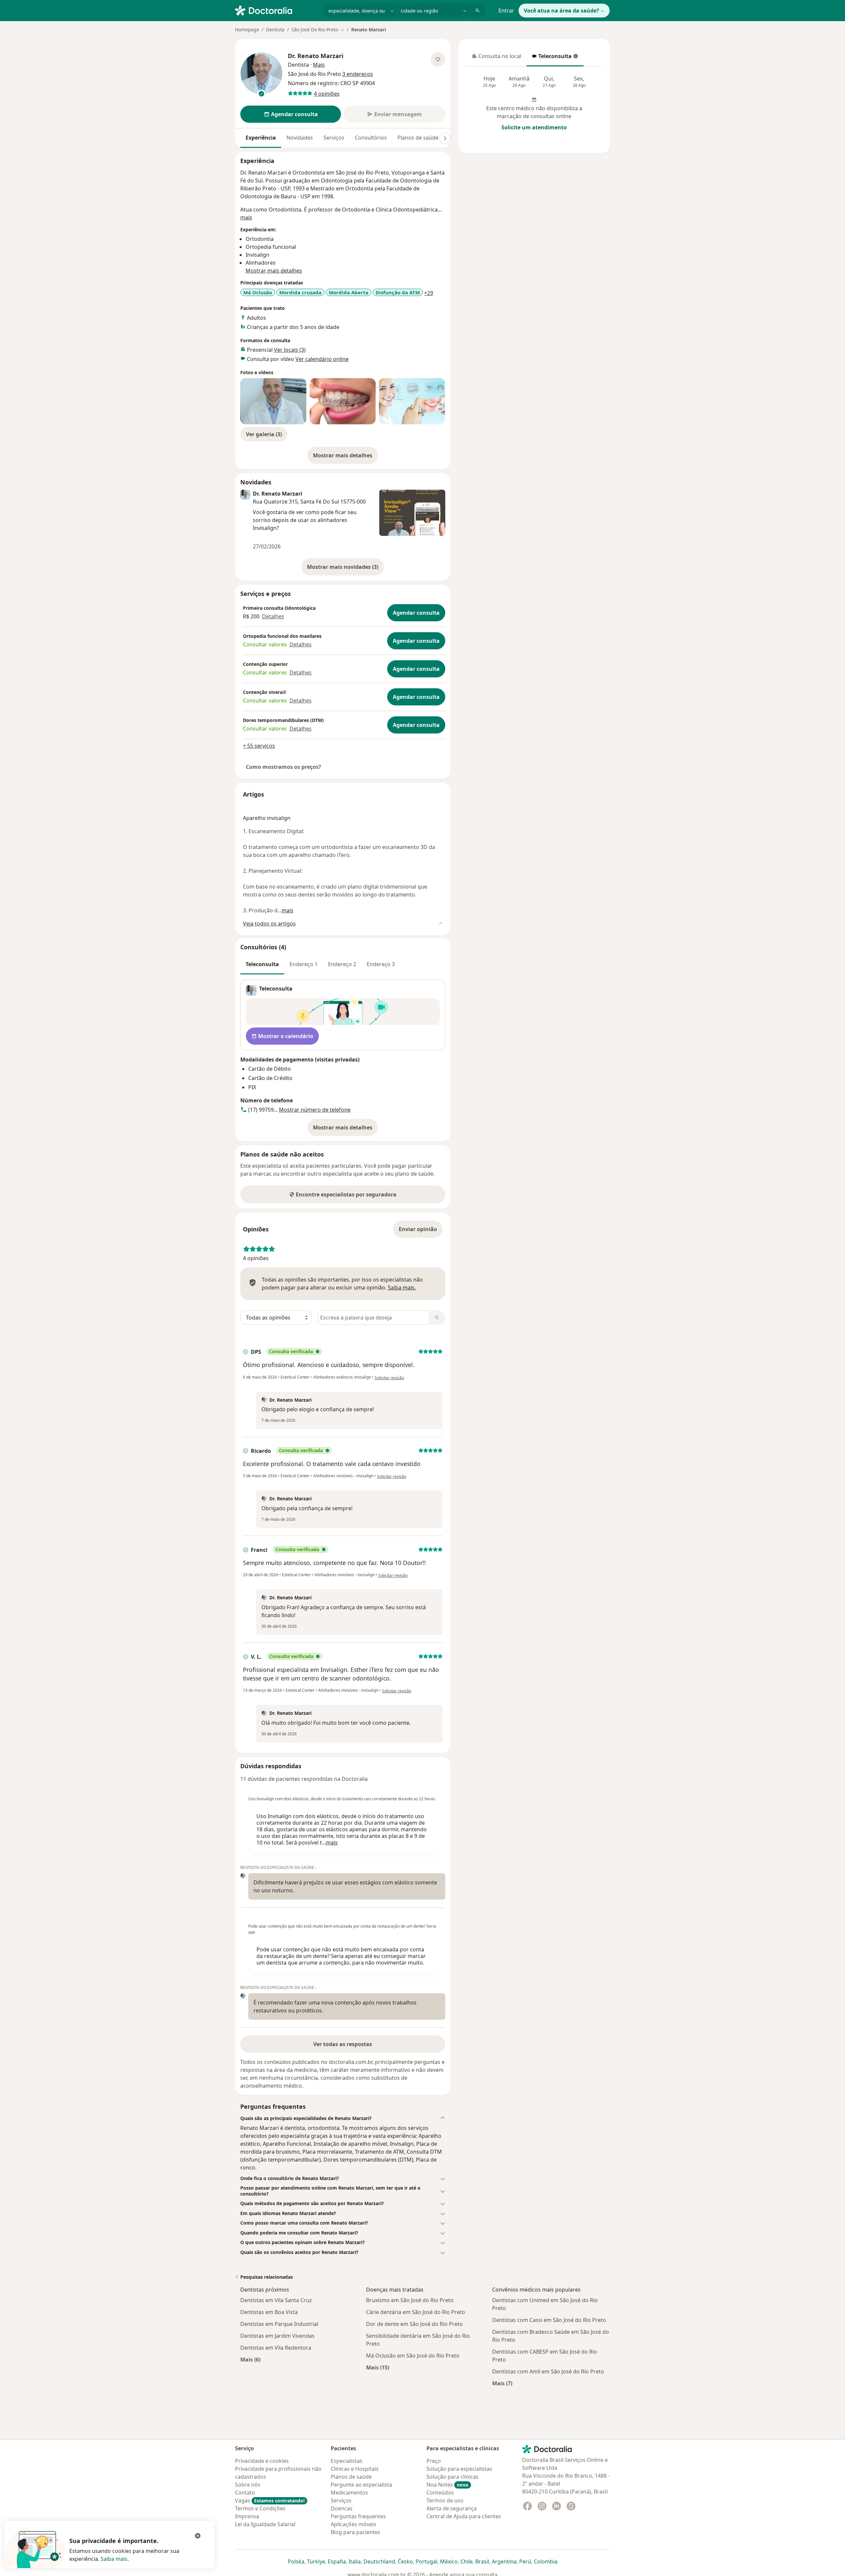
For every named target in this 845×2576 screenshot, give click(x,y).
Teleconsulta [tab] (262, 964)
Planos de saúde (418, 138)
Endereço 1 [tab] (304, 964)
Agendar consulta (416, 613)
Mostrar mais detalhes (345, 457)
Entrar (506, 11)
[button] (343, 2118)
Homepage (247, 30)
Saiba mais (114, 2559)
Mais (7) (502, 2383)
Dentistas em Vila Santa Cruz (276, 2300)
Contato (245, 2493)
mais (246, 217)
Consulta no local (497, 58)
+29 (429, 293)
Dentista (275, 30)
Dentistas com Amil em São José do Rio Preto (548, 2371)
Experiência (261, 138)
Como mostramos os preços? (284, 767)
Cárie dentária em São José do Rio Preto (416, 2312)
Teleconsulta (552, 58)
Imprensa (247, 2516)
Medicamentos (349, 2493)
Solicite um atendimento (534, 127)
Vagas (270, 2500)
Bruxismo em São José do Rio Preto (410, 2300)
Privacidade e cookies (262, 2461)
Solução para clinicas (453, 2477)
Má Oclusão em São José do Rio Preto (413, 2356)
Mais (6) (250, 2359)
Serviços (334, 138)
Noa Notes (447, 2485)
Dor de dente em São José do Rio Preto (414, 2324)
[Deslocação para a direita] (445, 138)
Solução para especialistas (459, 2469)
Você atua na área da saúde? (561, 11)
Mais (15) (378, 2367)
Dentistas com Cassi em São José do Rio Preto (549, 2320)
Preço (434, 2461)
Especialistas (347, 2461)
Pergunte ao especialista (361, 2485)
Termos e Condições (260, 2508)
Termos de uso (445, 2500)
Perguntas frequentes (358, 2516)
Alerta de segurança (452, 2508)
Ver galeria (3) (264, 434)
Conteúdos (440, 2493)
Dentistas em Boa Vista (269, 2312)
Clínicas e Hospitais (355, 2469)
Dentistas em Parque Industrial (279, 2324)
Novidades (300, 138)
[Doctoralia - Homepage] (276, 10)
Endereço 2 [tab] (342, 964)
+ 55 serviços (259, 746)
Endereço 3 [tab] (381, 964)
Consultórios (371, 138)
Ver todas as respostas (343, 2044)
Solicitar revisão (389, 1378)
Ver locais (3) (290, 350)
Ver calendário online (322, 359)
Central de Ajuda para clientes (464, 2516)
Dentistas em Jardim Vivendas (277, 2336)
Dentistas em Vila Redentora (276, 2348)
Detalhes (273, 616)
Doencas (342, 2508)
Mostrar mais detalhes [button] (274, 271)
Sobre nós (248, 2485)
